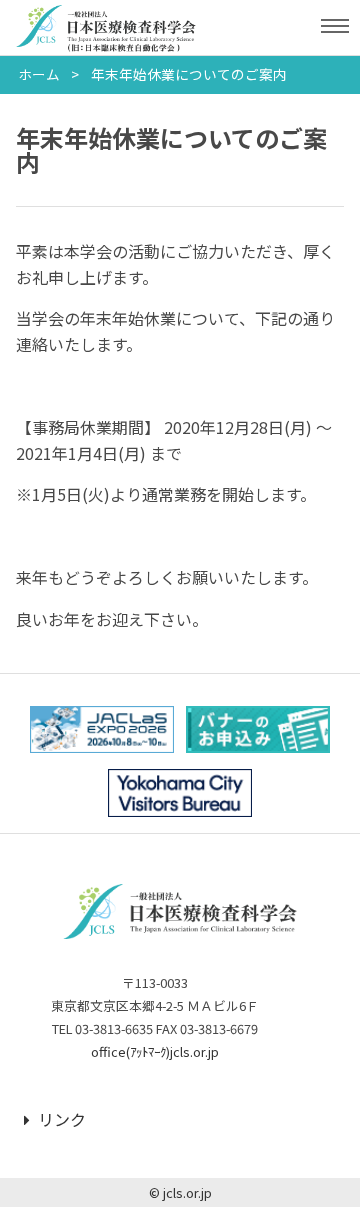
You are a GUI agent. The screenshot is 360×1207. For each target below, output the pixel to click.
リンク (62, 1119)
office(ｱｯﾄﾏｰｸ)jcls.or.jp (155, 1051)
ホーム (39, 74)
